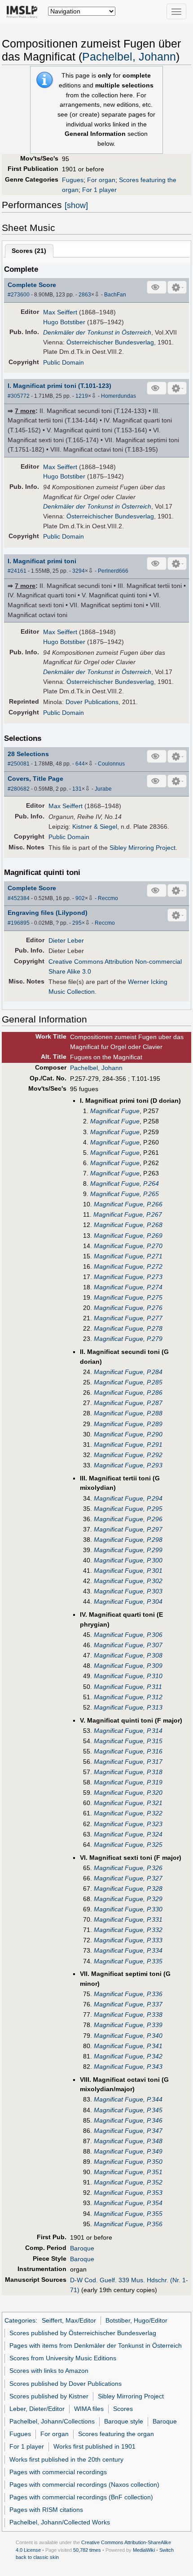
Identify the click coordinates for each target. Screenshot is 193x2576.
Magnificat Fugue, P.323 (128, 1824)
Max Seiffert (60, 312)
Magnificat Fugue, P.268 (128, 1225)
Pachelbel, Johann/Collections (52, 2421)
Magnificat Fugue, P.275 (128, 1297)
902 (80, 898)
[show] (76, 205)
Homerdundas (118, 396)
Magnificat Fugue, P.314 (128, 1731)
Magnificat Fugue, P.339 (128, 2025)
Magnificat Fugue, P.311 (128, 1687)
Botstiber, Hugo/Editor (136, 2320)
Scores (123, 2409)
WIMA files (89, 2409)
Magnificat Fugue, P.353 (128, 2193)
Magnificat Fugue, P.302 (128, 1581)
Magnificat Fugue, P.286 (128, 1392)
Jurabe (103, 789)
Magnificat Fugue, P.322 (128, 1813)
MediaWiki (144, 2550)
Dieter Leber (66, 940)
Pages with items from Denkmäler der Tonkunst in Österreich (96, 2345)
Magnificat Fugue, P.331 (128, 1919)
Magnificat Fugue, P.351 (128, 2172)
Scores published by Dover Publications (66, 2384)
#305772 (19, 396)
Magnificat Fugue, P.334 (128, 1950)
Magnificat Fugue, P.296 (128, 1519)
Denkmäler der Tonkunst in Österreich (97, 332)
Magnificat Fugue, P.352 (128, 2182)
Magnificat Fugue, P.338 (128, 2015)
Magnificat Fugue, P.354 (128, 2203)
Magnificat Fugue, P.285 (128, 1382)
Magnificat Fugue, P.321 (128, 1803)
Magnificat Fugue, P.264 (125, 1184)
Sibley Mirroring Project (143, 848)
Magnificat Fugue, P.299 (128, 1550)
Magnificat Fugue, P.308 (128, 1655)
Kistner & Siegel (95, 827)
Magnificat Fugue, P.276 (128, 1308)
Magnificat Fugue (115, 1111)
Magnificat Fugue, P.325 (128, 1845)
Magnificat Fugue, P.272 (128, 1266)
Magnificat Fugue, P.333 (128, 1940)
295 (77, 923)
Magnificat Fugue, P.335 (128, 1961)
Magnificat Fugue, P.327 (128, 1878)
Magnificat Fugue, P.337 (128, 2004)
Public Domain (64, 362)
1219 (82, 396)
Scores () (29, 251)
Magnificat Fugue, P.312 (128, 1697)
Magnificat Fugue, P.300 (128, 1560)
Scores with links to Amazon (49, 2371)
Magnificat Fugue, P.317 (128, 1762)
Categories (20, 2320)
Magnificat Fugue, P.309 (128, 1666)
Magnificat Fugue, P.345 (128, 2110)
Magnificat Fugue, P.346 (128, 2120)
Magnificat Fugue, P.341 (128, 2046)
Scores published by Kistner (49, 2396)
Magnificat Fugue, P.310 (128, 1676)
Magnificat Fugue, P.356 (128, 2224)
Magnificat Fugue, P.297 (128, 1529)
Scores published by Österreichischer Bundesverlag (83, 2333)
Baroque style (124, 2421)
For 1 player (99, 190)
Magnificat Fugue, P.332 (128, 1930)
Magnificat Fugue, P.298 (128, 1540)
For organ (101, 180)
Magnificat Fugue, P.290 (128, 1434)
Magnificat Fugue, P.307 (128, 1645)
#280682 (19, 789)
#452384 (19, 898)
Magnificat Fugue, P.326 (128, 1868)
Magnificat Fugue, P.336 (128, 1994)
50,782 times (87, 2550)
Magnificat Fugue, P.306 (128, 1635)
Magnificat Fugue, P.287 (128, 1403)
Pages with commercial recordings (58, 2472)
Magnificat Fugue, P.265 (125, 1194)
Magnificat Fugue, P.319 (128, 1782)
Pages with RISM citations (46, 2510)
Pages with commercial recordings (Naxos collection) (84, 2485)
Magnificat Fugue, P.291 (128, 1445)
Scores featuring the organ (116, 2434)
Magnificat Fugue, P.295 (128, 1509)
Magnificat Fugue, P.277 (128, 1318)
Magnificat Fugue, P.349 (128, 2151)
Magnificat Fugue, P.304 (128, 1601)
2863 (85, 295)
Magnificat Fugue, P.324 (128, 1834)
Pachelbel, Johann (129, 57)
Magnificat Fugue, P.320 (128, 1793)
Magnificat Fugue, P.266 (128, 1204)
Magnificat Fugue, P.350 (128, 2162)
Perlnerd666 (113, 571)
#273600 (19, 295)
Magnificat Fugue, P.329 (128, 1899)
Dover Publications (92, 702)
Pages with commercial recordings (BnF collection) (81, 2497)
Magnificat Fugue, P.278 (128, 1328)
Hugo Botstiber (64, 322)
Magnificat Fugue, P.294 (128, 1498)
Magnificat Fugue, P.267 (128, 1214)
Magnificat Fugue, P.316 (128, 1751)
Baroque (82, 2248)
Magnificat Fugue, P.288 (128, 1413)
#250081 (19, 764)
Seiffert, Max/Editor (69, 2320)
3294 (79, 571)
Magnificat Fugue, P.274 (128, 1287)
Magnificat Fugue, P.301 (128, 1571)
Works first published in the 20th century (66, 2459)
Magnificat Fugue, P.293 (128, 1465)
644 (80, 764)
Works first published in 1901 (94, 2446)
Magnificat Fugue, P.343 (128, 2067)
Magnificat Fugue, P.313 (128, 1707)
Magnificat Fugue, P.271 (128, 1256)
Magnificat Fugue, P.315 (128, 1741)
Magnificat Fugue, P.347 (128, 2131)
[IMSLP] (24, 11)
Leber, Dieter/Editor (37, 2409)
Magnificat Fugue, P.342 (128, 2056)
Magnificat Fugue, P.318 (128, 1772)
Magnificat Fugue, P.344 (128, 2099)
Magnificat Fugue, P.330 (128, 1909)
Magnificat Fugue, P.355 (128, 2214)
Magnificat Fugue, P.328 (128, 1888)
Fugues (73, 180)
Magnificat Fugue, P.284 (128, 1372)
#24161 (17, 571)
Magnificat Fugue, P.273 (128, 1277)
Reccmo (108, 898)
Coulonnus (111, 764)
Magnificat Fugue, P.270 (128, 1246)
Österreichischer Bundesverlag (110, 342)
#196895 (19, 923)
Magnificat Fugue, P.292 (128, 1455)
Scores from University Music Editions (63, 2358)
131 (77, 789)
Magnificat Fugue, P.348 (128, 2141)
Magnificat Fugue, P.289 (128, 1424)
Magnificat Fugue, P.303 (128, 1591)
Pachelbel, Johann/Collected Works (60, 2522)
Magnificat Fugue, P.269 (128, 1236)
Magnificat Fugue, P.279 (128, 1339)
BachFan (115, 295)
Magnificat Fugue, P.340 (128, 2036)
